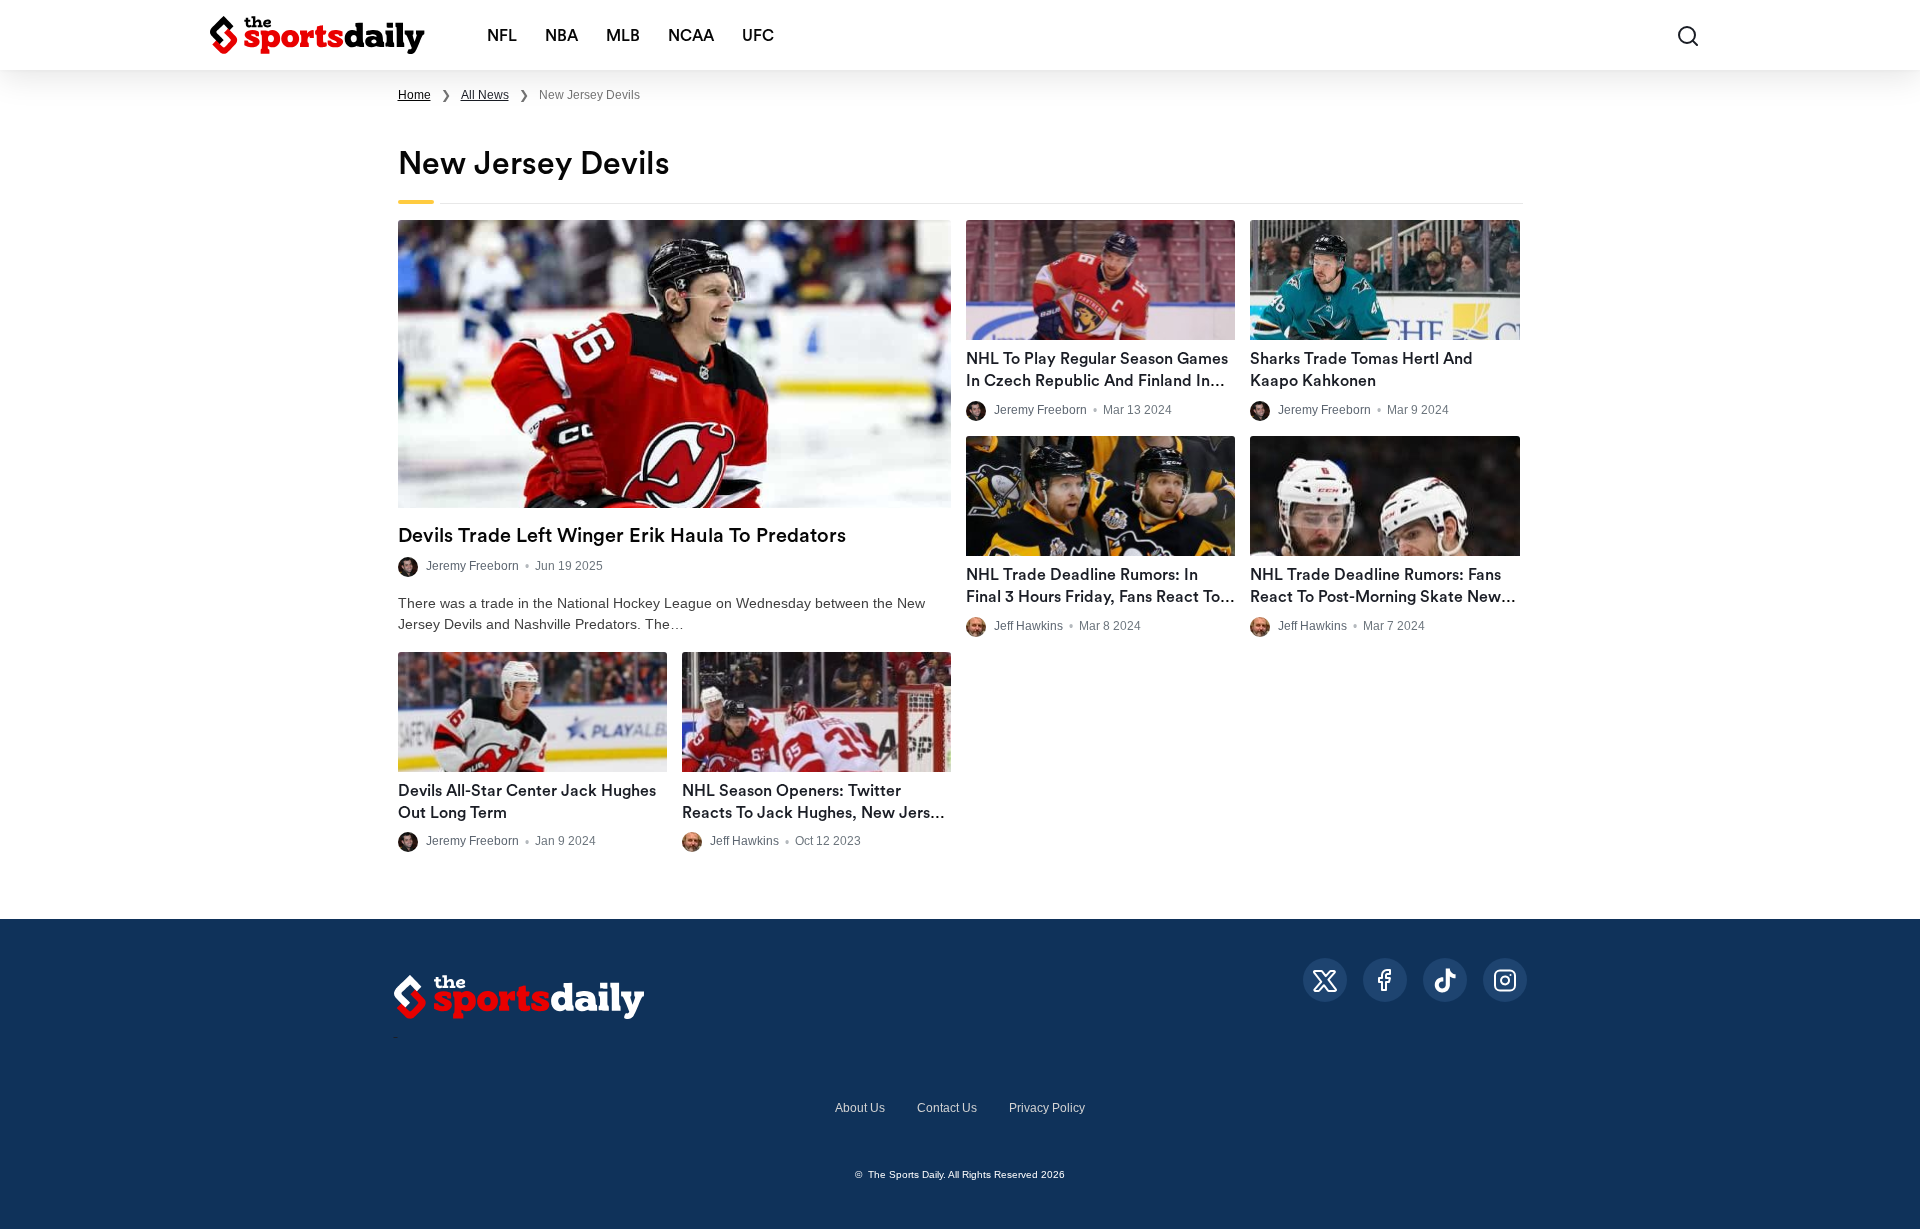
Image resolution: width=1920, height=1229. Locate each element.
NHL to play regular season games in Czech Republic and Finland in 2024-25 (1097, 381)
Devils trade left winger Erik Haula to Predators (622, 536)
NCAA (691, 36)
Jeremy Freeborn (472, 566)
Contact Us (947, 1108)
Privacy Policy (1047, 1108)
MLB (623, 36)
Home (414, 95)
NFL (502, 36)
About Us (860, 1108)
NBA (561, 36)
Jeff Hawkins (1028, 626)
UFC (758, 36)
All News (485, 95)
